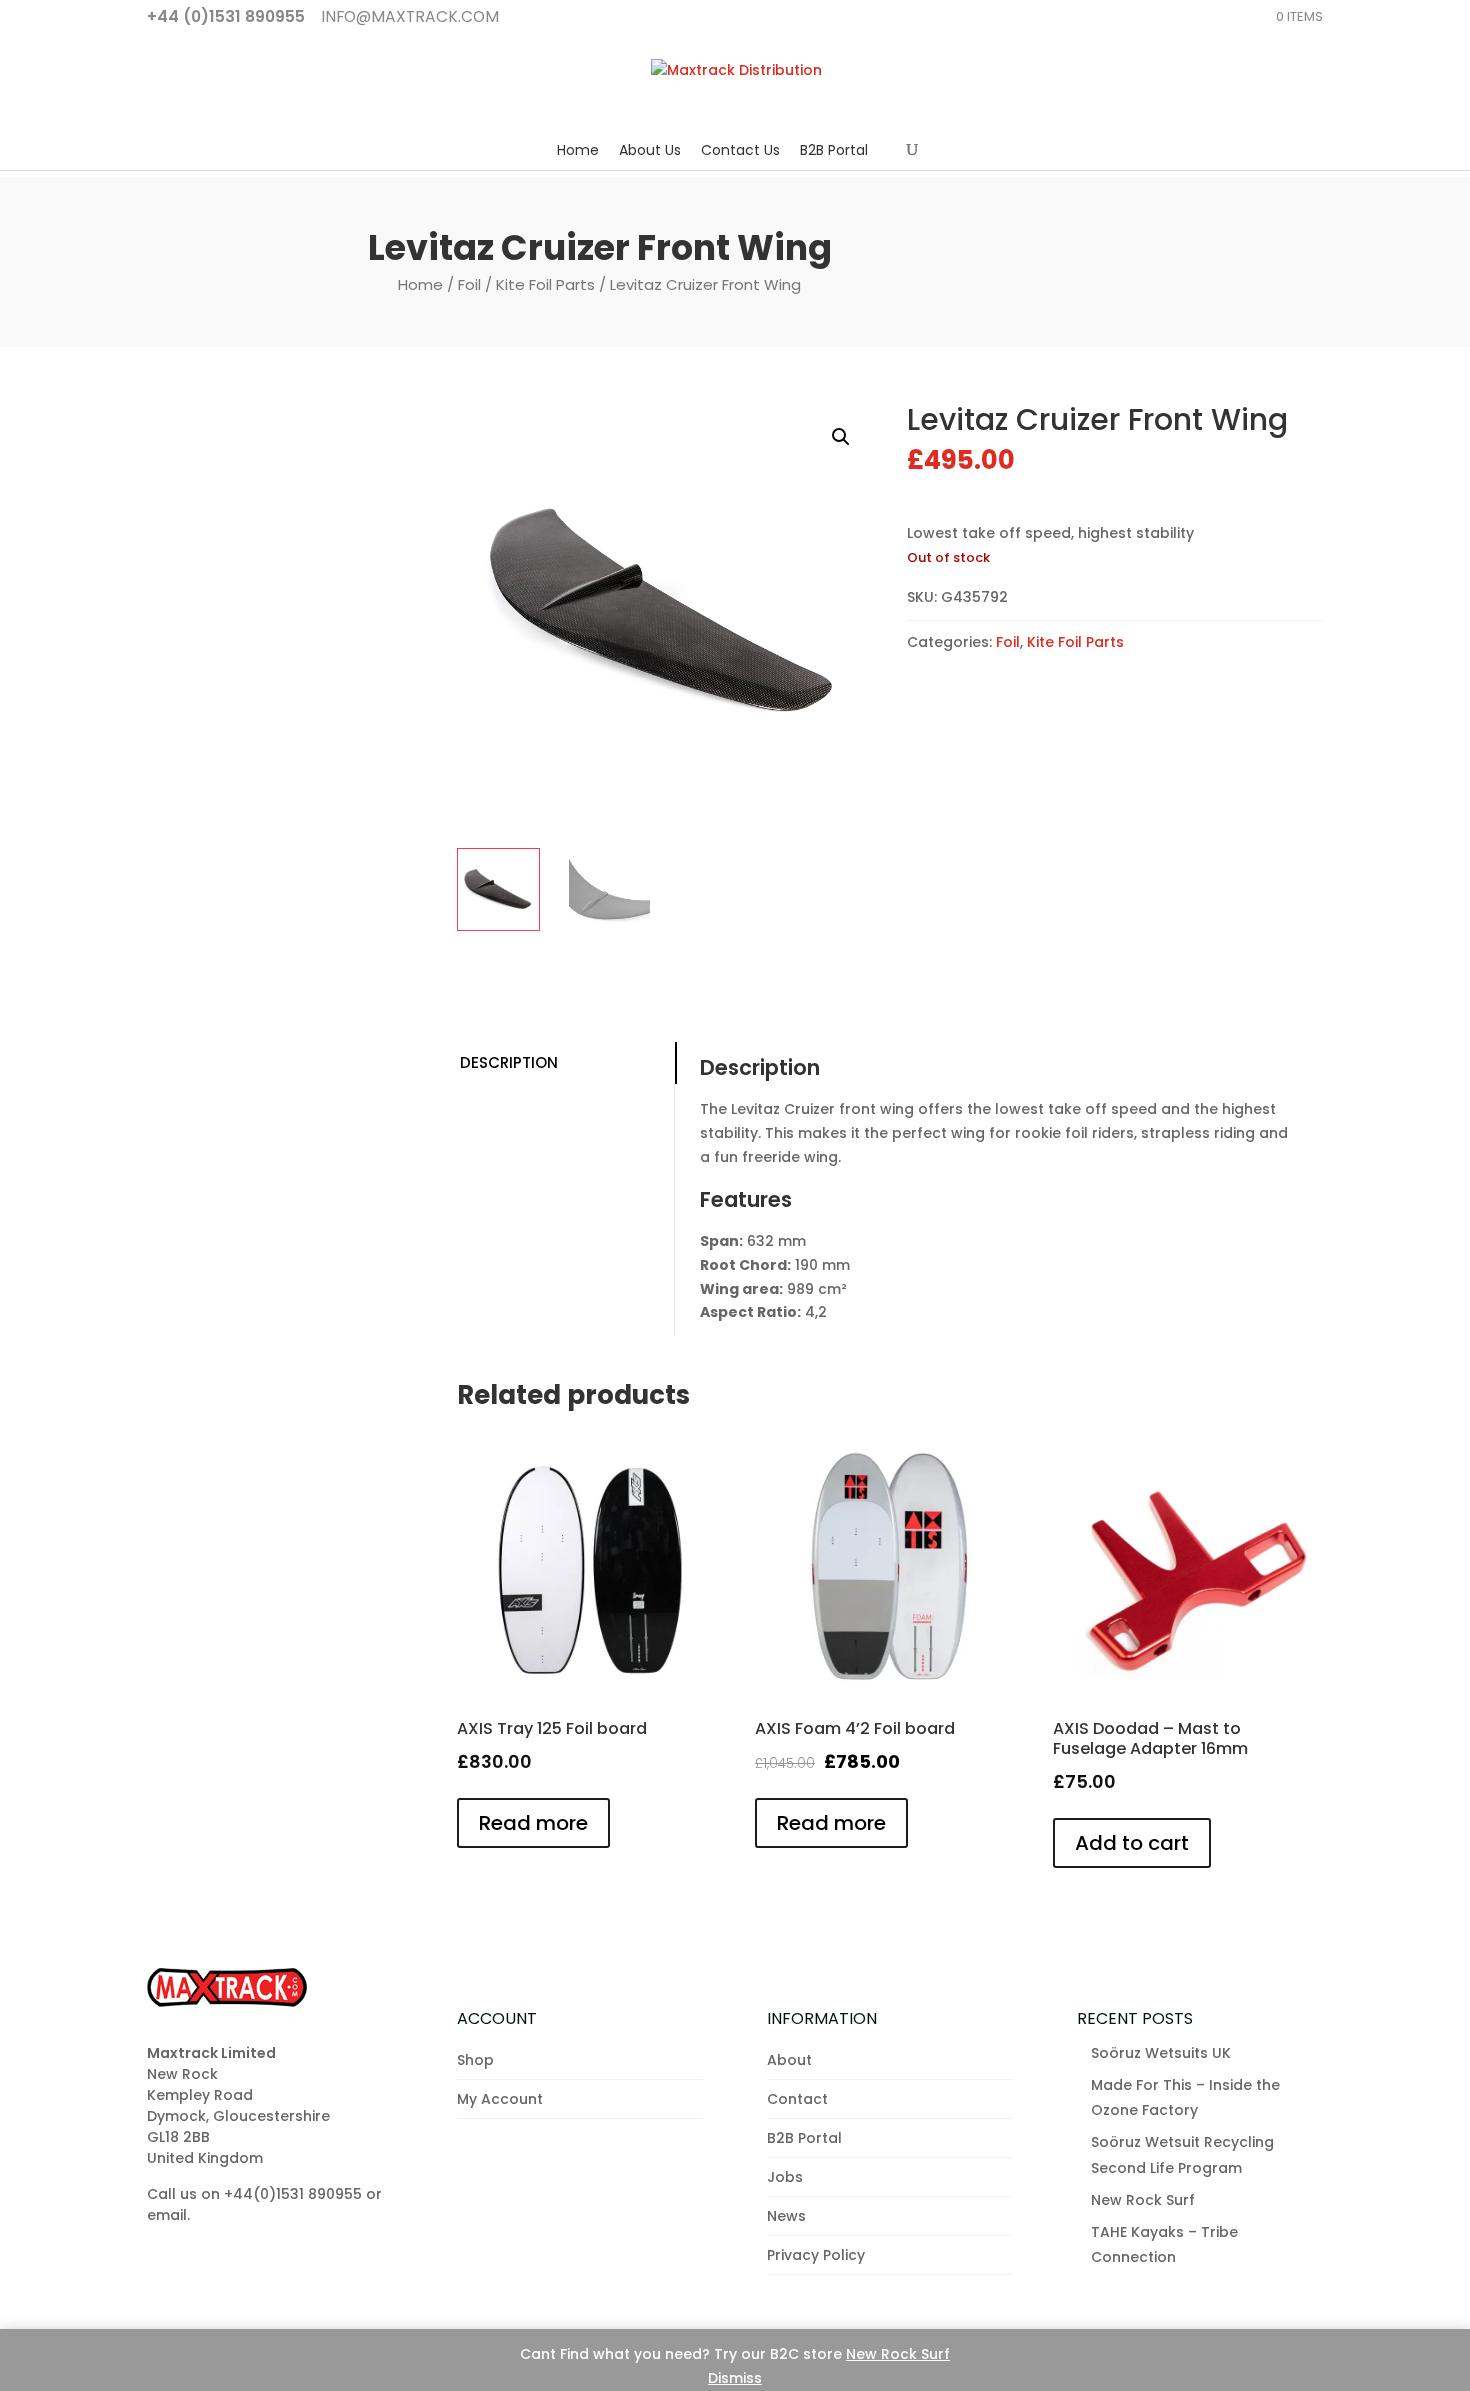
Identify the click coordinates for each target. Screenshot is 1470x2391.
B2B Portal (834, 150)
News (786, 2216)
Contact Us (740, 150)
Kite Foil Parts (545, 284)
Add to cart (1132, 1843)
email (167, 2215)
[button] (841, 437)
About (789, 2060)
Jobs (785, 2177)
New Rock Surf (898, 2354)
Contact (797, 2099)
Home (578, 150)
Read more (533, 1823)
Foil (469, 284)
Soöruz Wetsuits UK (1161, 2053)
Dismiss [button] (735, 2378)
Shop (475, 2060)
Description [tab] (509, 1062)
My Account (500, 2099)
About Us (650, 150)
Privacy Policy (816, 2255)
